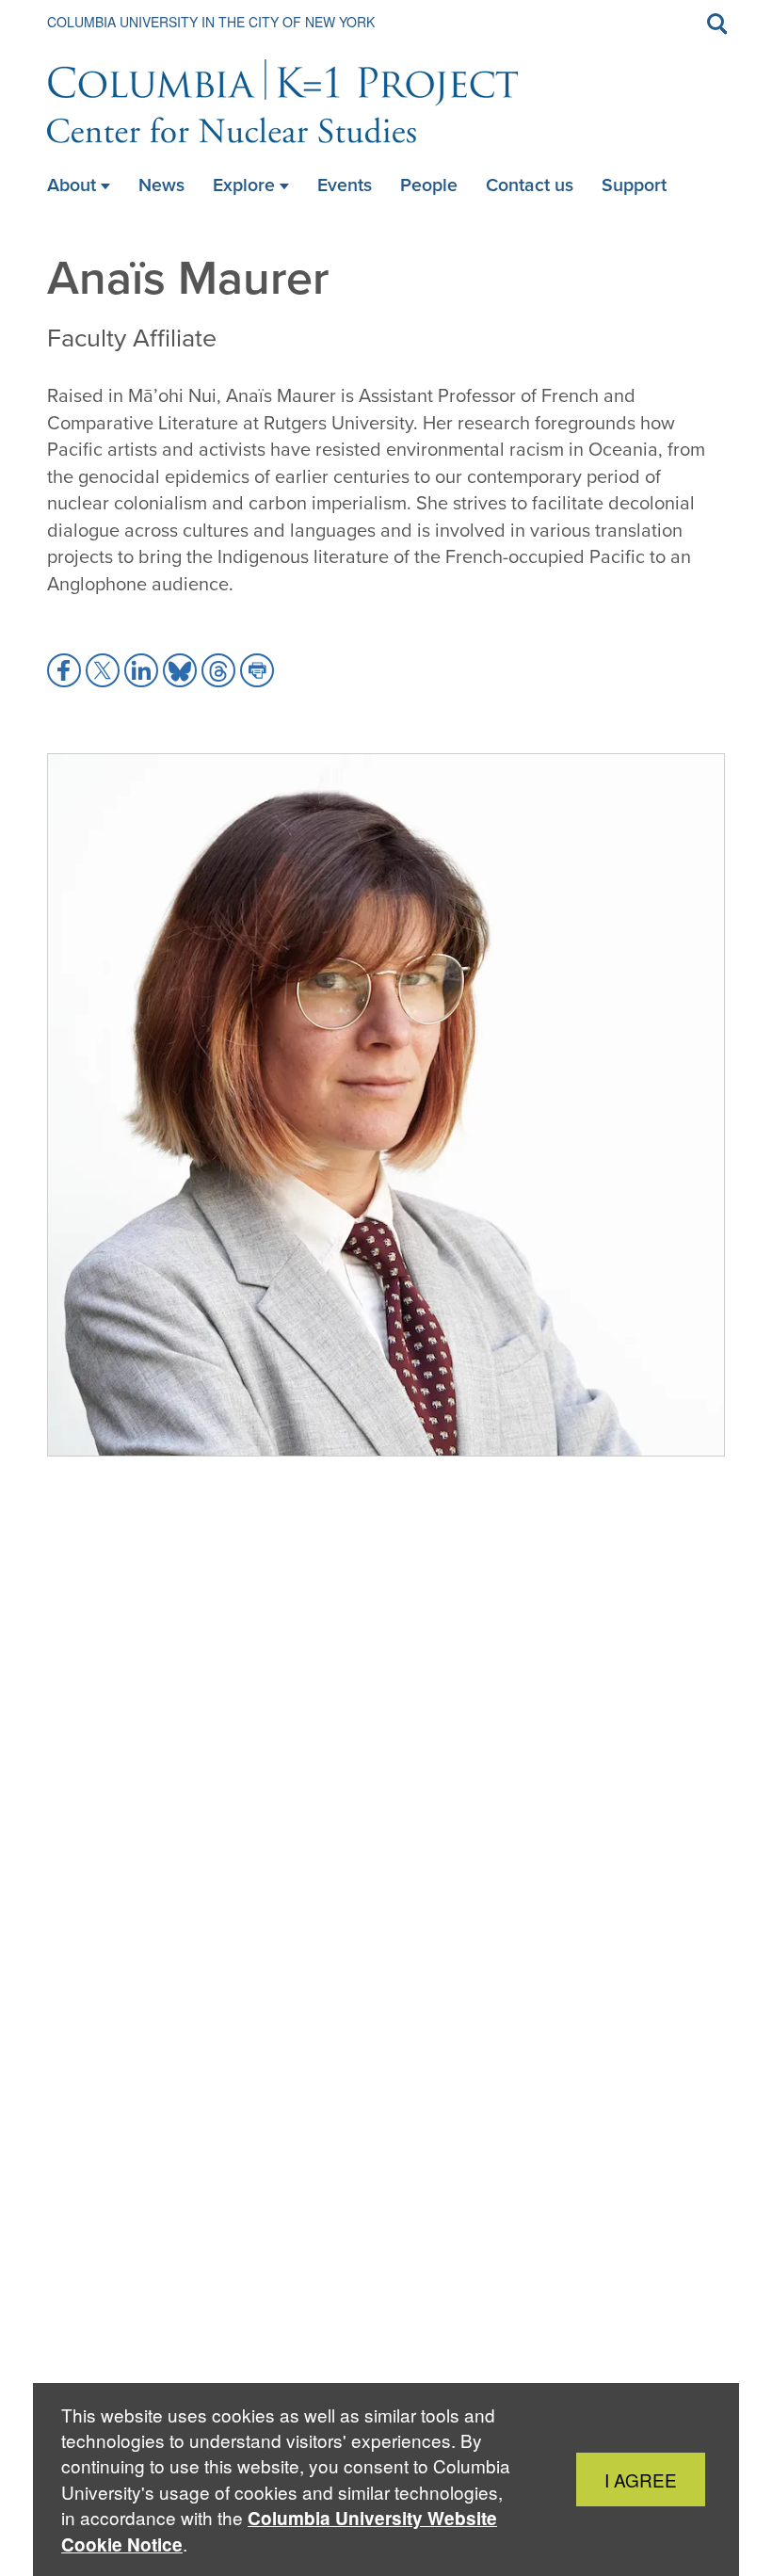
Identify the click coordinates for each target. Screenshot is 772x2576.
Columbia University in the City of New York (211, 22)
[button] (64, 670)
